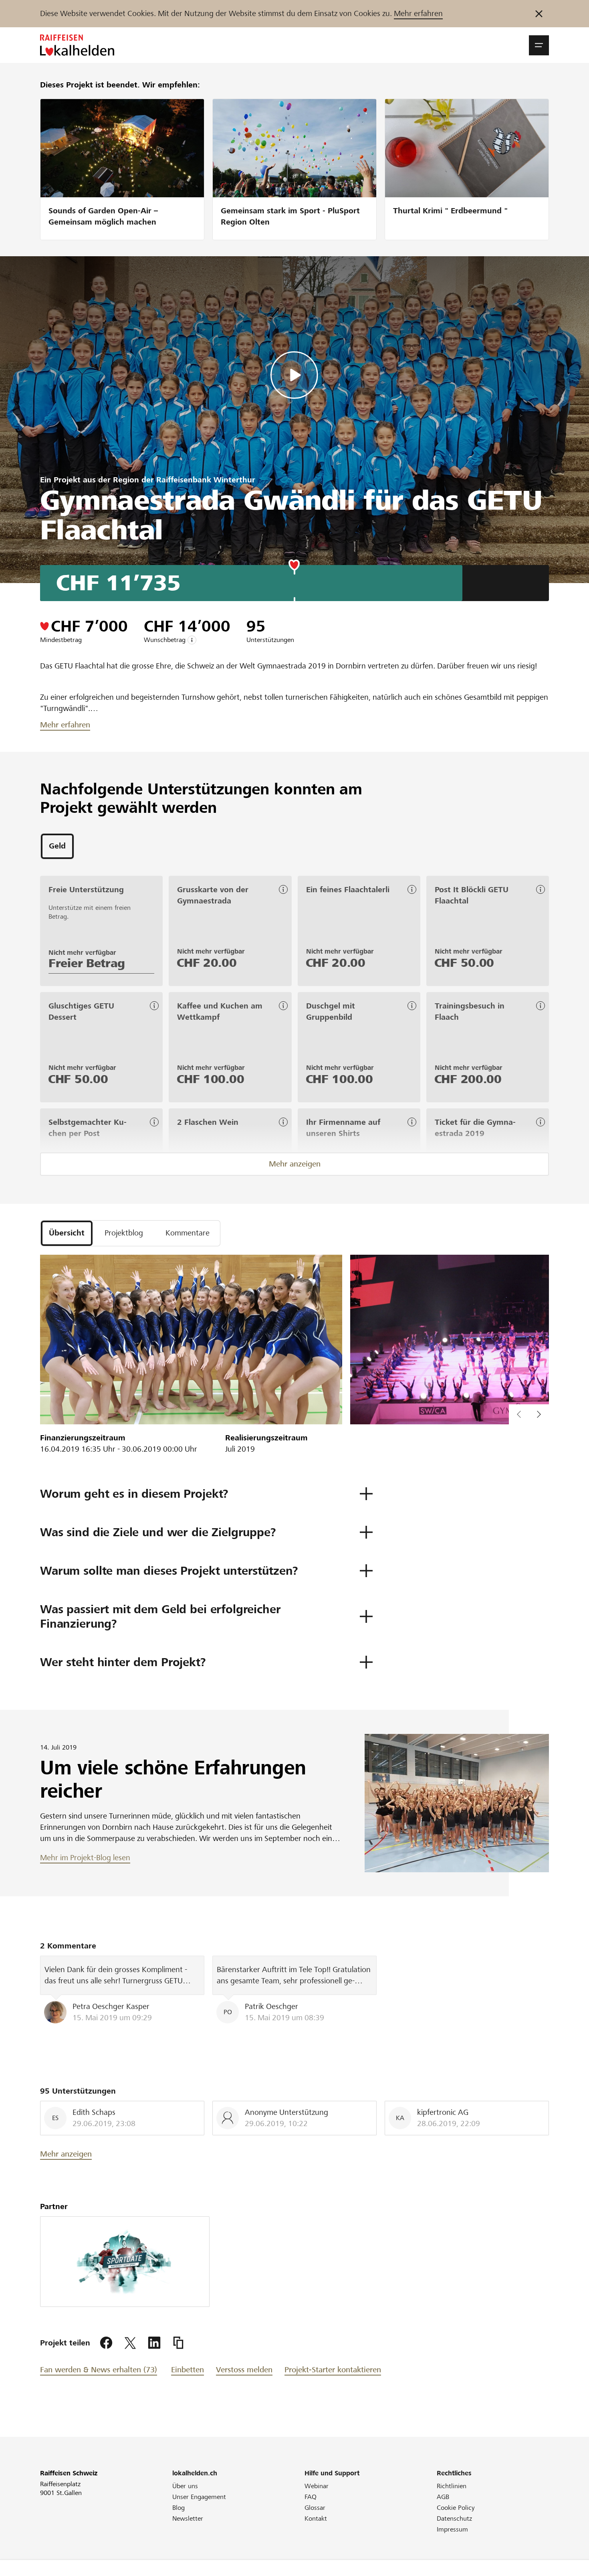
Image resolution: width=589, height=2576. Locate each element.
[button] (539, 45)
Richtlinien (452, 2486)
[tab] (57, 846)
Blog (179, 2508)
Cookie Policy (456, 2508)
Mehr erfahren (418, 13)
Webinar (317, 2486)
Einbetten (188, 2370)
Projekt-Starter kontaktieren (333, 2370)
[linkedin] (154, 2343)
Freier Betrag (87, 963)
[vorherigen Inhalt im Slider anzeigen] (539, 1414)
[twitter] (130, 2343)
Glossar (315, 2508)
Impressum (452, 2529)
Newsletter (188, 2518)
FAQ (311, 2497)
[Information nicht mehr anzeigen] (539, 14)
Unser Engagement (199, 2497)
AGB (443, 2497)
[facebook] (106, 2343)
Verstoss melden (244, 2370)
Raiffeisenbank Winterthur (206, 480)
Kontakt (316, 2518)
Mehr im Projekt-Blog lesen (85, 1858)
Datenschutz (454, 2518)
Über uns (185, 2486)
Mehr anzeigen (295, 1164)
